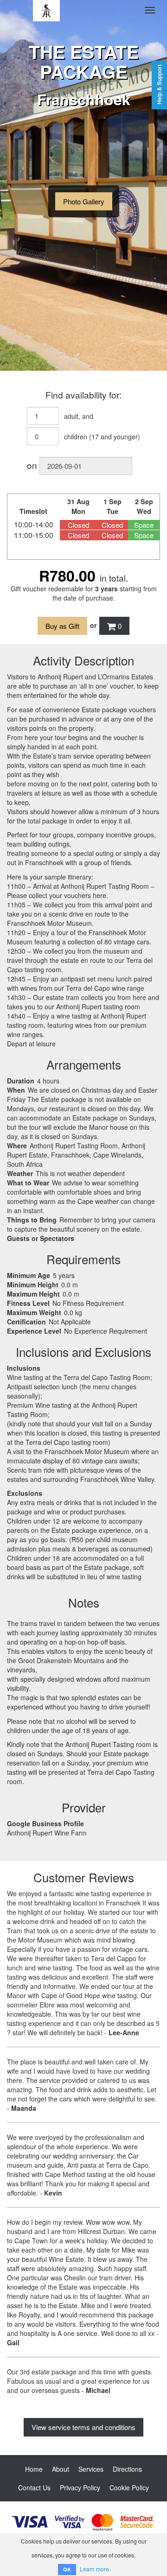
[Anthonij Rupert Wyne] (46, 10)
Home (34, 2469)
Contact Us (34, 2487)
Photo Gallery (84, 201)
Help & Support (159, 84)
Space (144, 525)
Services (91, 2469)
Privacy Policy (80, 2487)
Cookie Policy (129, 2487)
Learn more (94, 2569)
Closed (78, 525)
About (61, 2469)
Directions (127, 2469)
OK (67, 2569)
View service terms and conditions (83, 2427)
